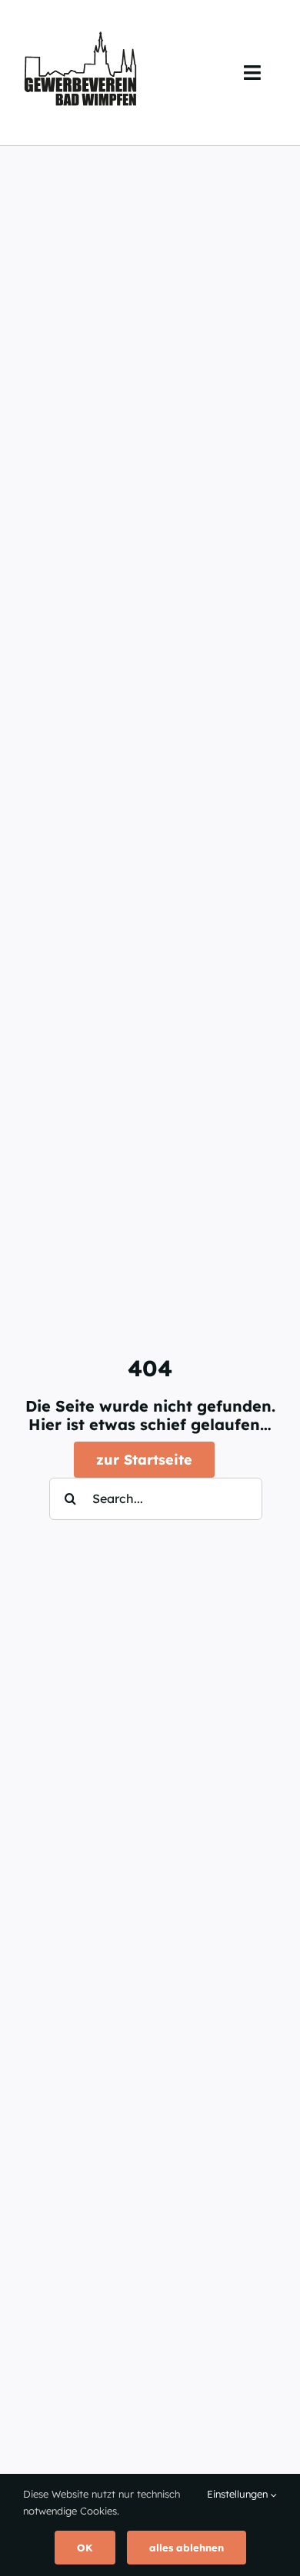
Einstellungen (239, 2494)
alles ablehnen (187, 2548)
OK (85, 2548)
